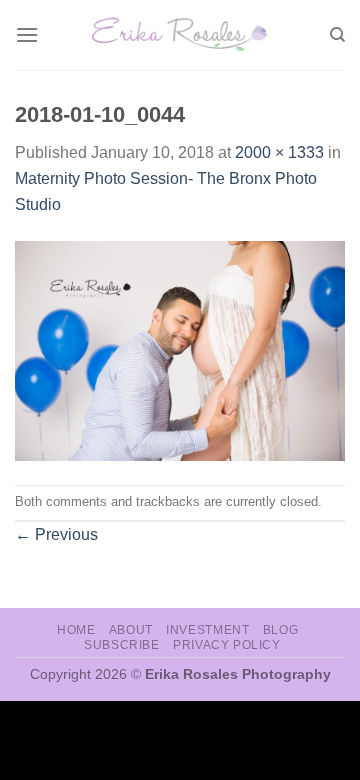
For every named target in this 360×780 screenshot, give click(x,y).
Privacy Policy (227, 645)
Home (76, 630)
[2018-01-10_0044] (180, 349)
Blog (280, 630)
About (131, 630)
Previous (56, 534)
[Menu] (27, 34)
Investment (207, 630)
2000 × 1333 (279, 152)
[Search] (337, 35)
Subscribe (122, 645)
